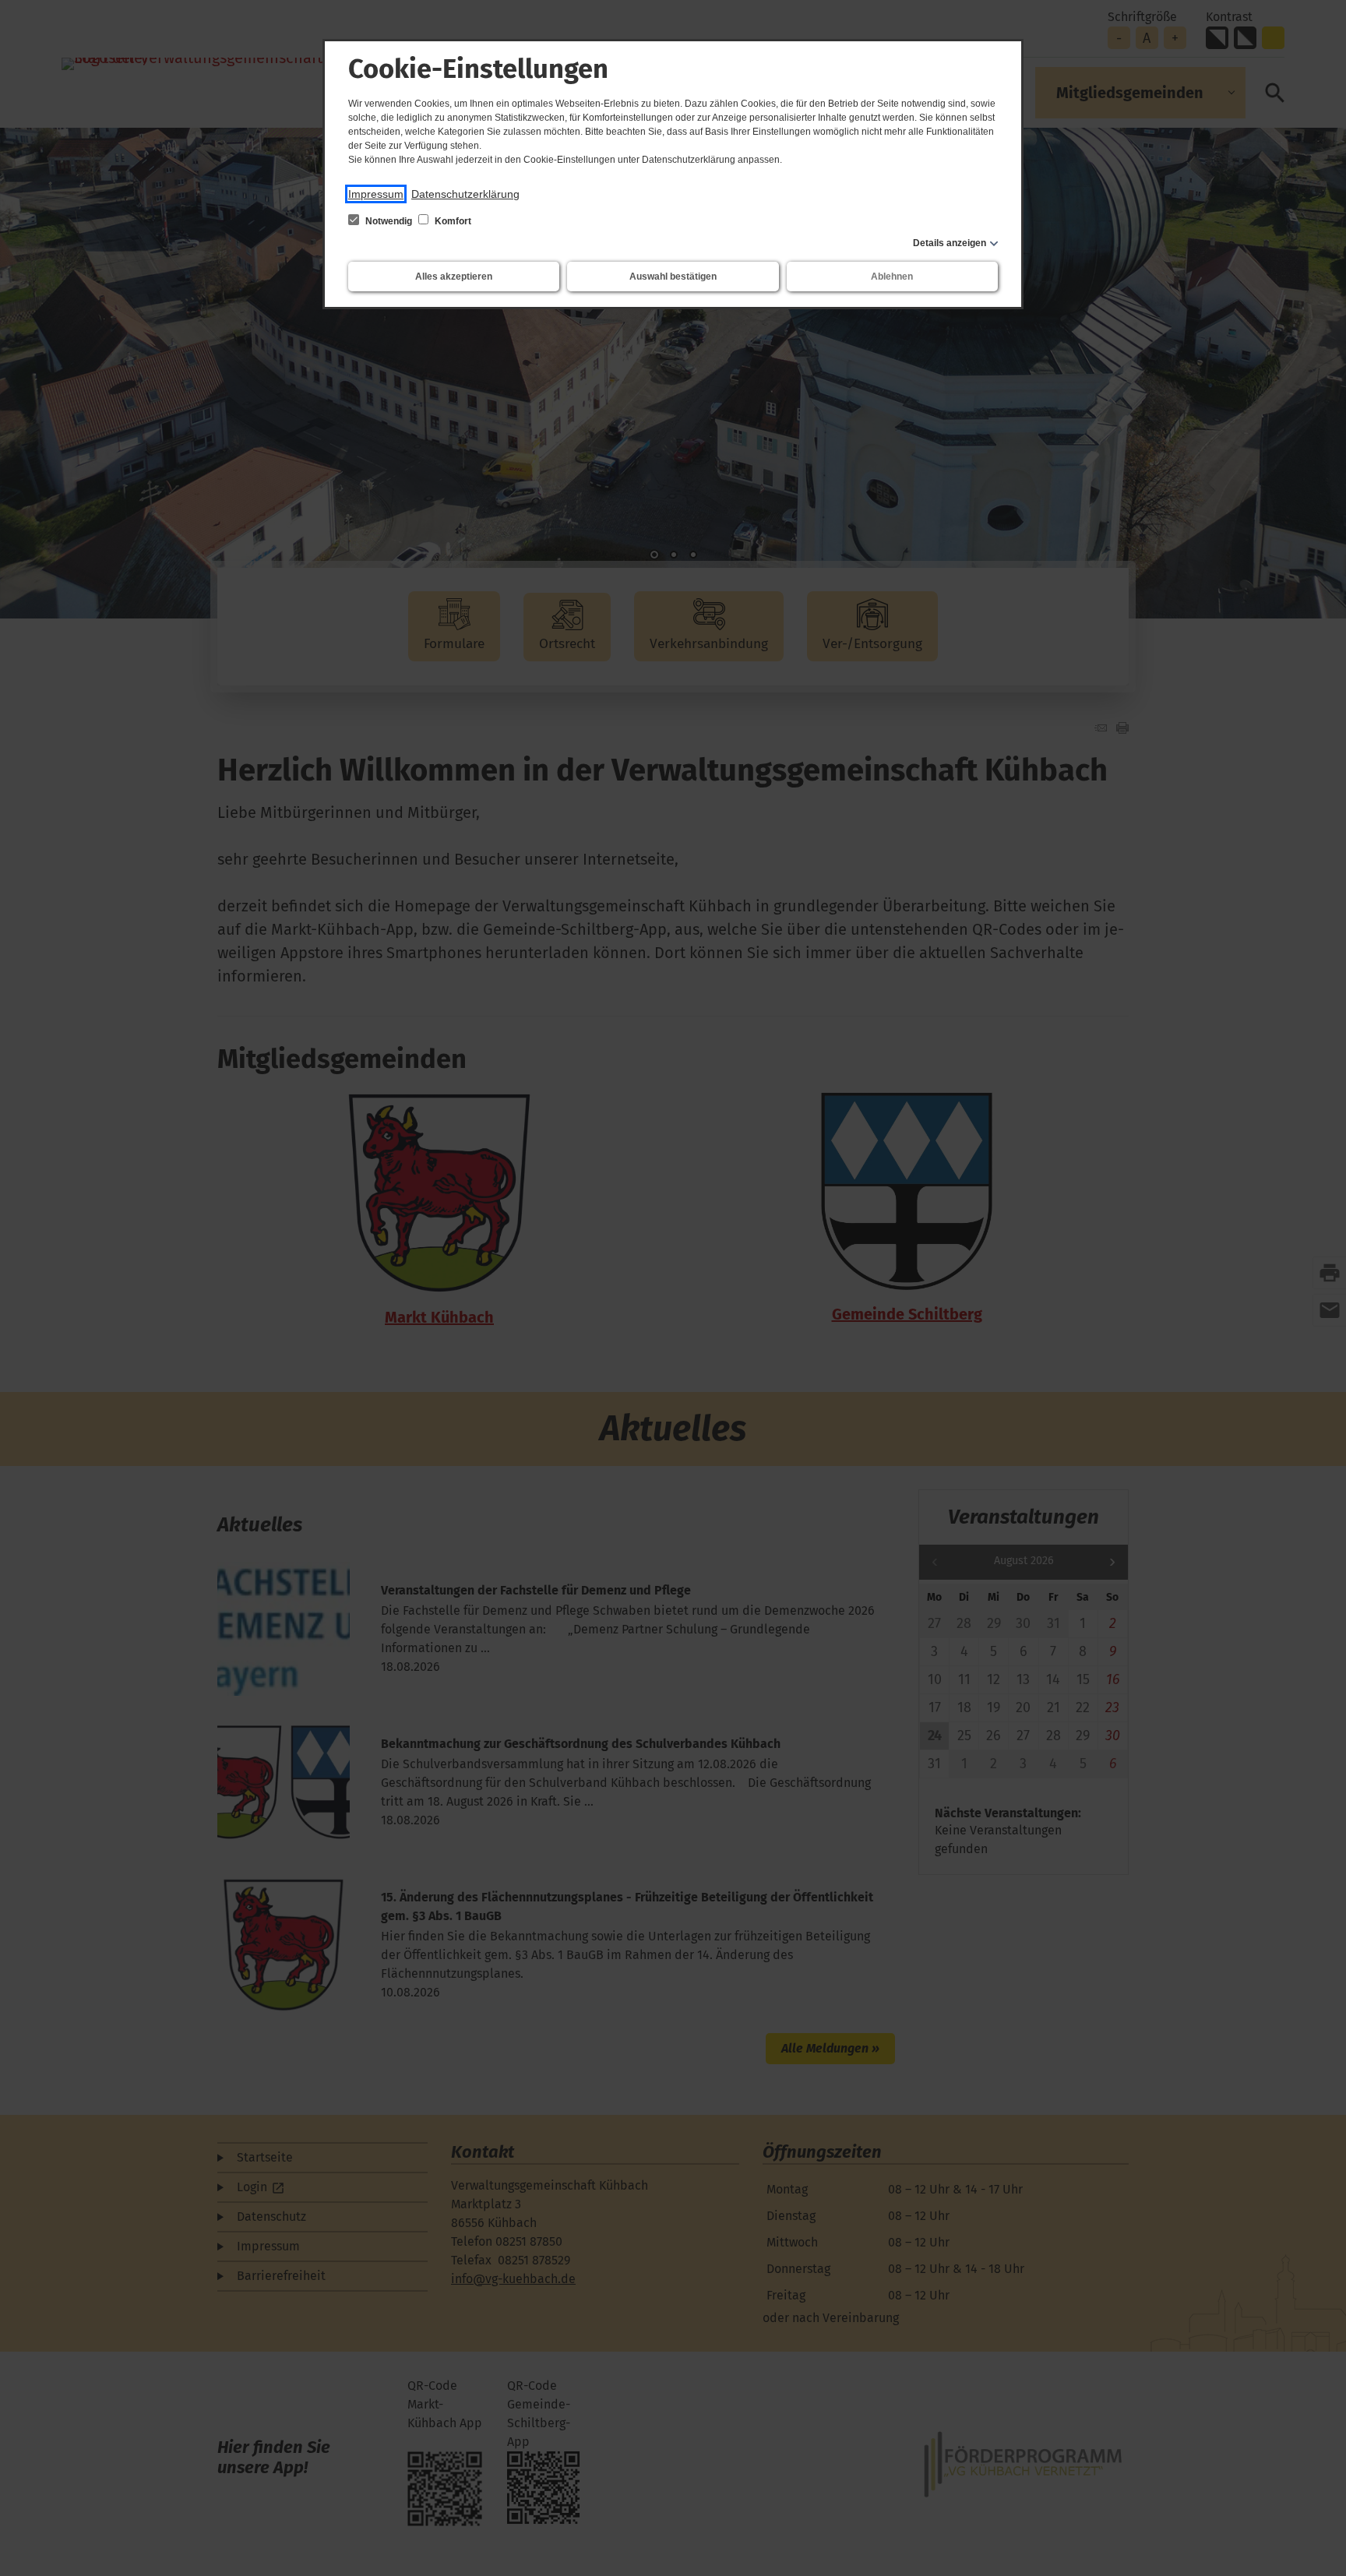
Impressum (376, 194)
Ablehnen (892, 277)
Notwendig (389, 221)
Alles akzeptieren (454, 277)
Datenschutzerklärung (465, 194)
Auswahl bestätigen (673, 277)
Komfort (452, 221)
